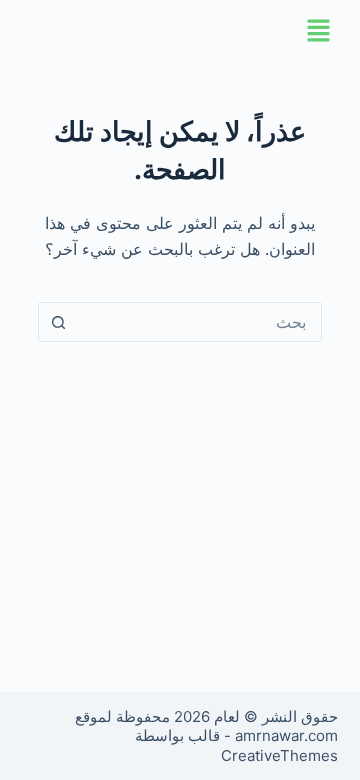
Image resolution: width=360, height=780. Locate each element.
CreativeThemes (279, 755)
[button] (180, 31)
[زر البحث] (59, 322)
